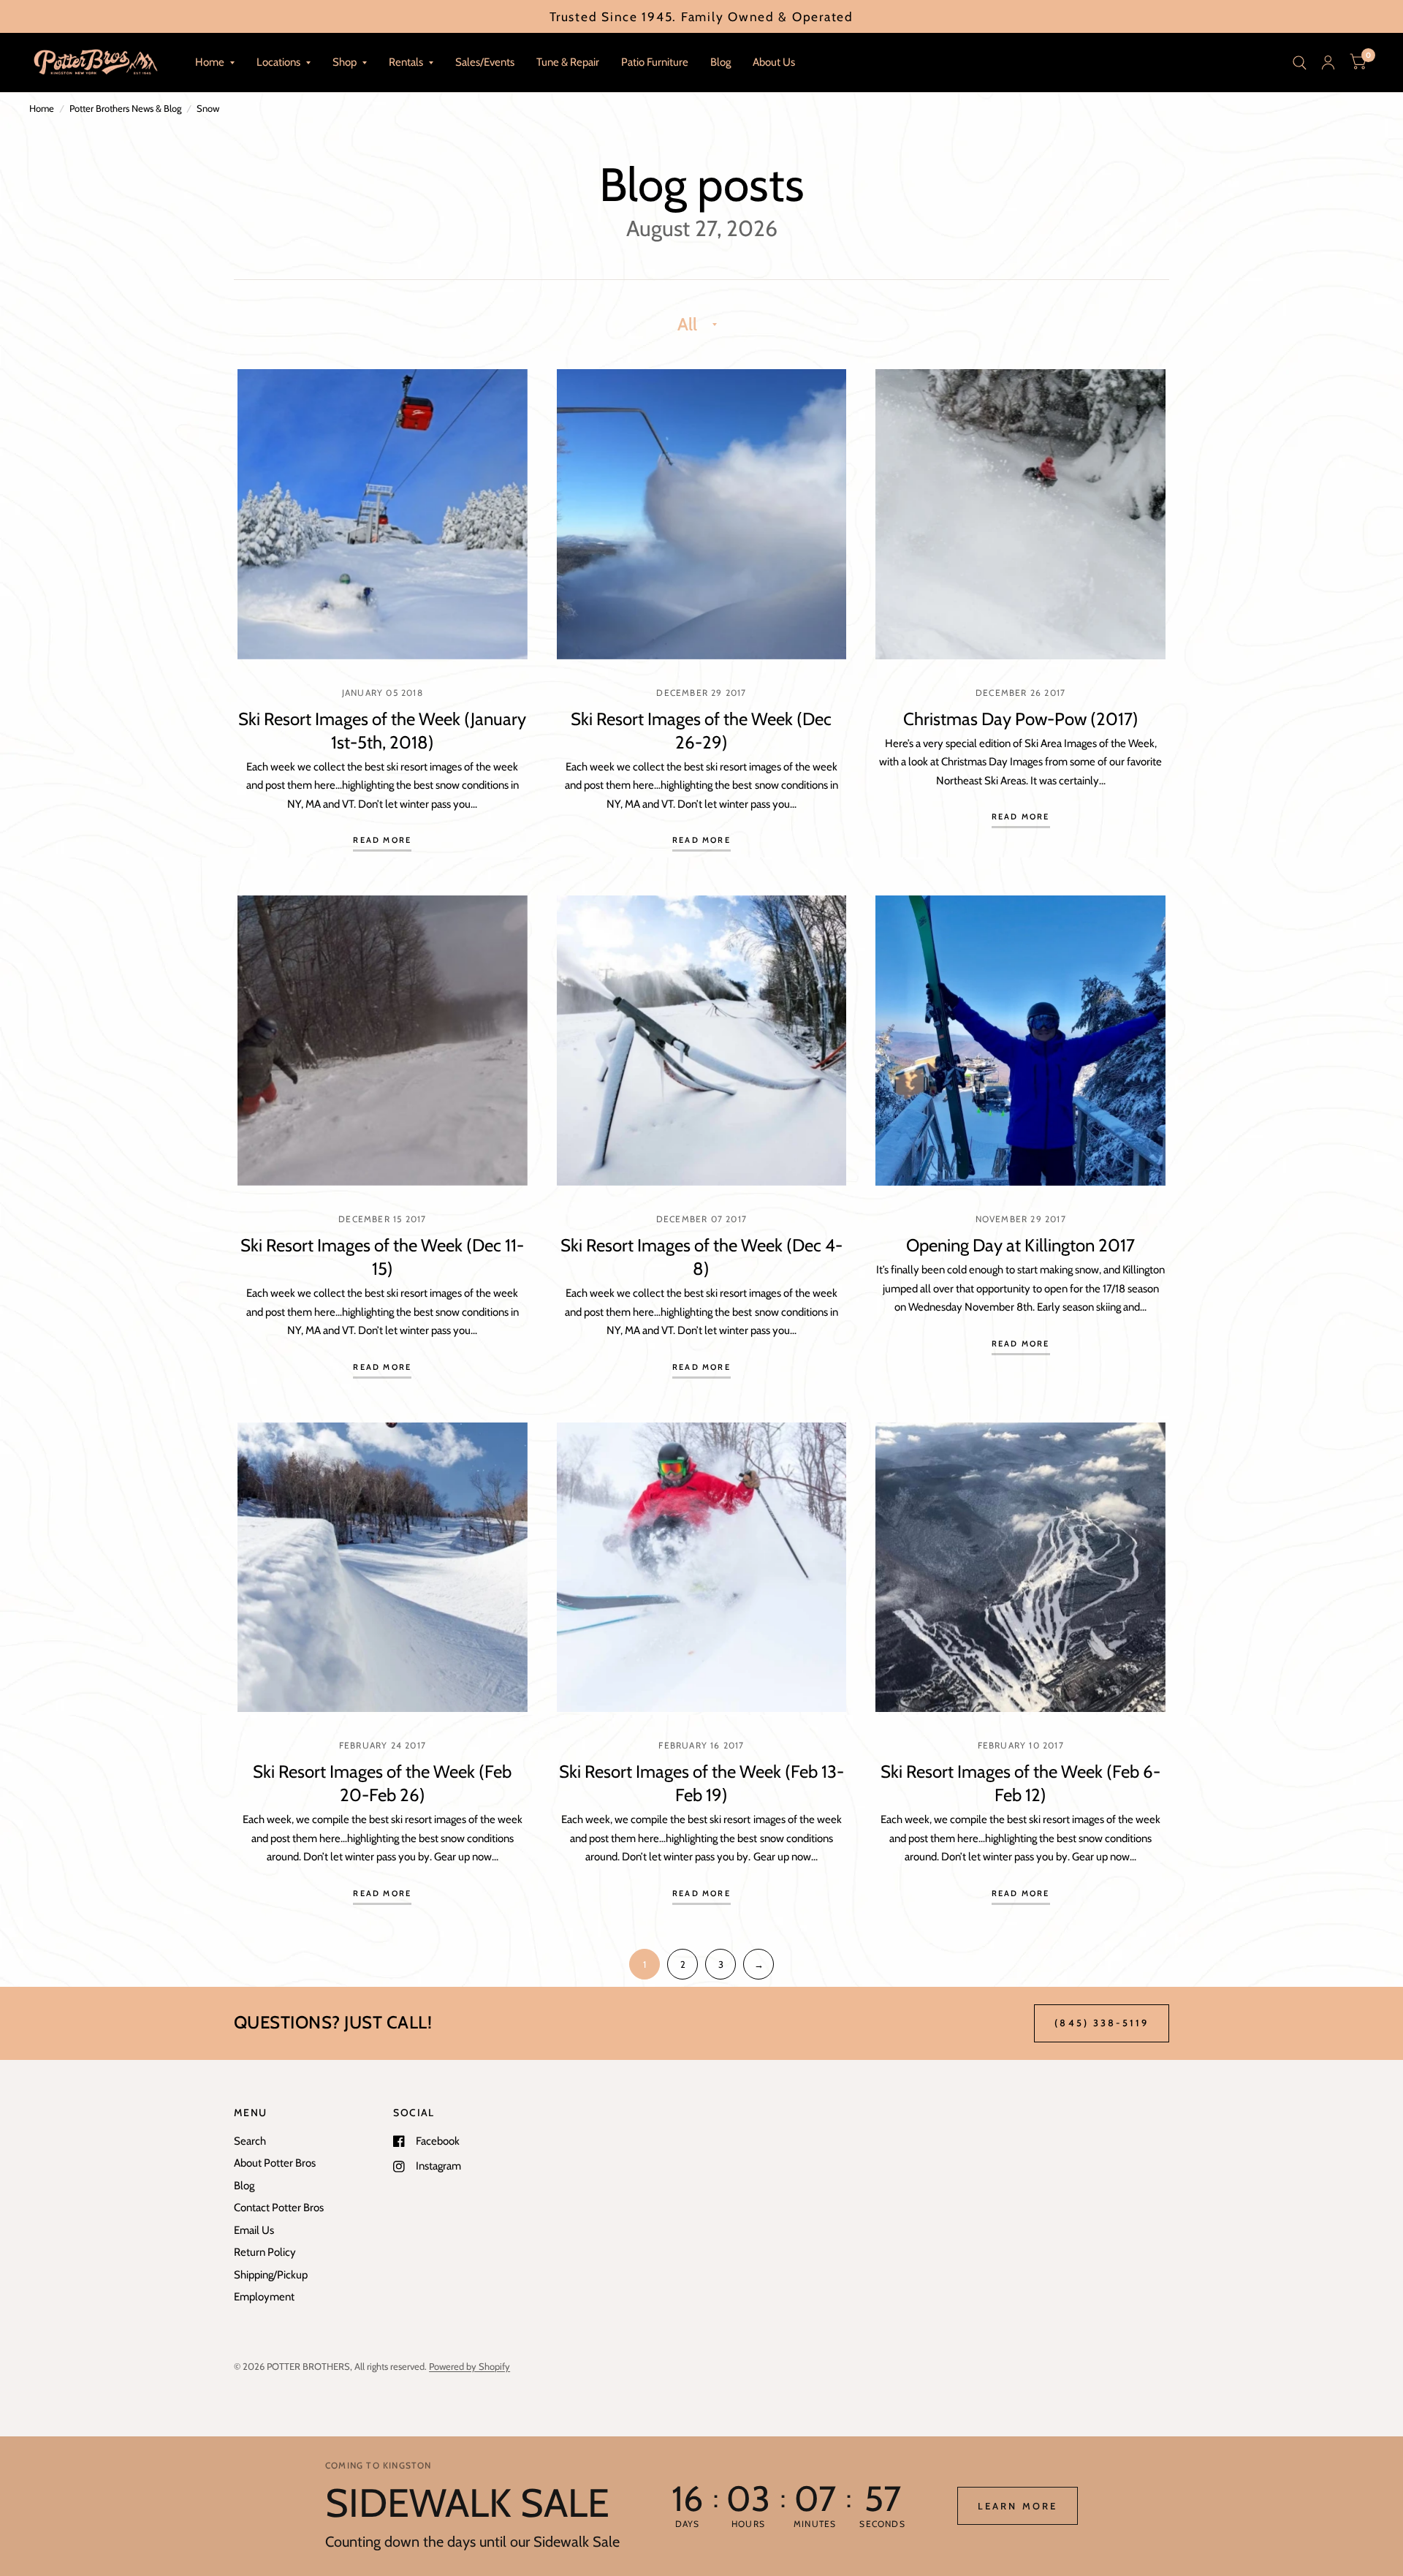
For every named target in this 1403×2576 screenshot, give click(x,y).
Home (210, 62)
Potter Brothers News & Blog (125, 108)
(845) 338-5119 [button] (1102, 2023)
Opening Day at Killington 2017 (1020, 1245)
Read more (382, 841)
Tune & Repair (568, 62)
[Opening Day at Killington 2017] (1020, 1041)
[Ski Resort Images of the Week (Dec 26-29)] (702, 514)
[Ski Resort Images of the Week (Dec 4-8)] (702, 1041)
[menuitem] (215, 63)
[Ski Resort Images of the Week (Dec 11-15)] (383, 1041)
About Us (774, 62)
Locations (278, 62)
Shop (345, 62)
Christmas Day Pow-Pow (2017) (1021, 719)
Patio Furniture (655, 62)
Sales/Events (485, 62)
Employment (264, 2297)
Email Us (254, 2230)
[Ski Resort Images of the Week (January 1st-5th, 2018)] (383, 514)
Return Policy (265, 2252)
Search (250, 2141)
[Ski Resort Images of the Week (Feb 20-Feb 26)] (383, 1568)
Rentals (406, 62)
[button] (1018, 2506)
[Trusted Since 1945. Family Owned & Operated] (701, 16)
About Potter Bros (275, 2163)
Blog (720, 62)
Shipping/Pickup (271, 2275)
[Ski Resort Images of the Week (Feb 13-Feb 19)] (702, 1568)
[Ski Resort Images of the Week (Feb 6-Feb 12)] (1020, 1568)
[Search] (1300, 62)
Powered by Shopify (469, 2366)
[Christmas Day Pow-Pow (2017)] (1020, 514)
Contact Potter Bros (279, 2208)
